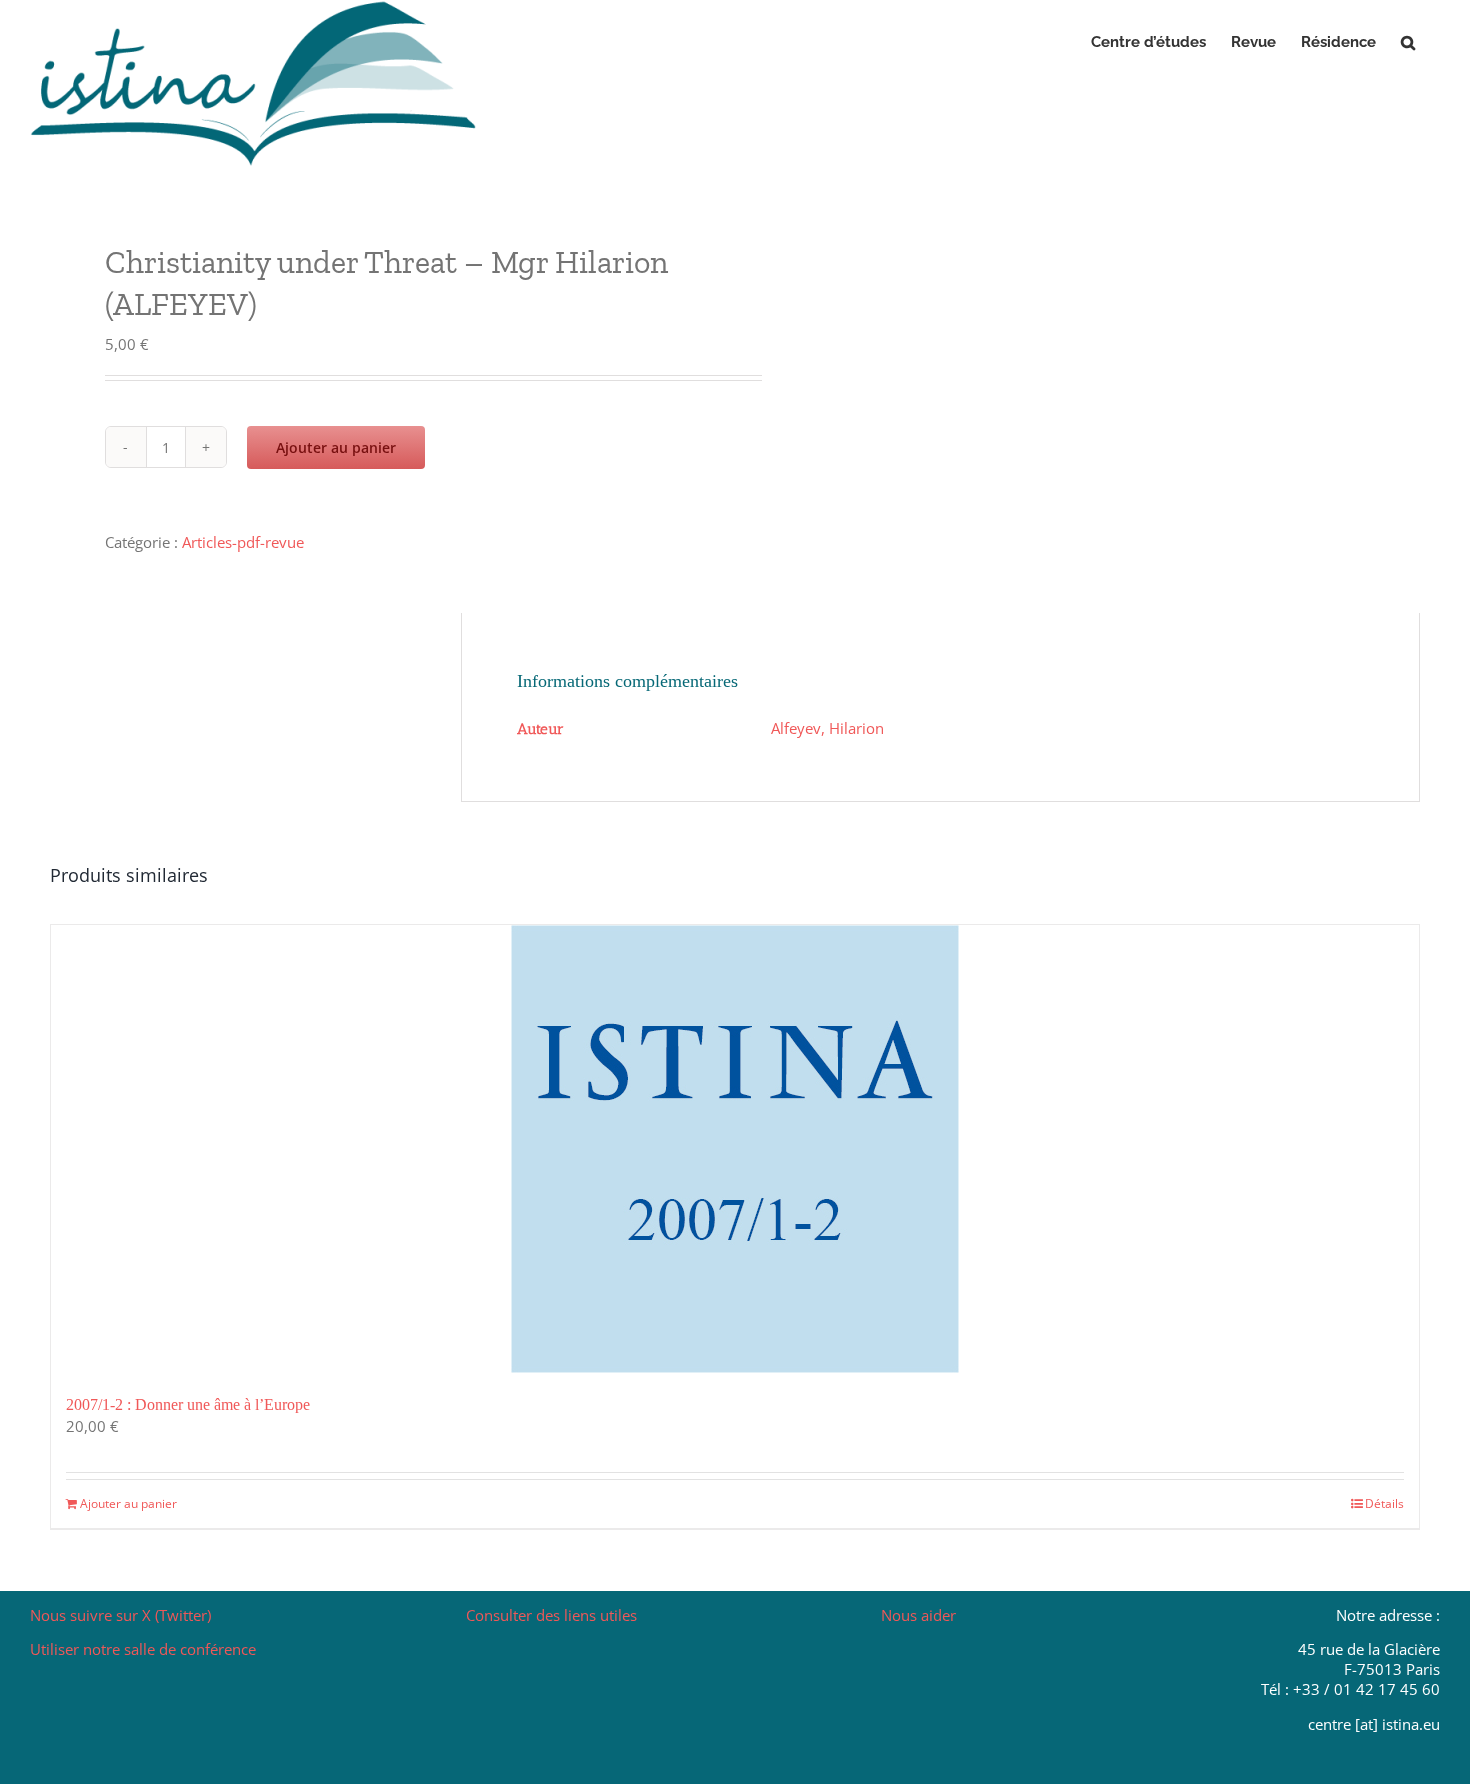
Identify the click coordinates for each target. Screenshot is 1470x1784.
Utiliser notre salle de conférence (143, 1649)
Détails (1384, 1503)
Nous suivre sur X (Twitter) (120, 1615)
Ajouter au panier (336, 447)
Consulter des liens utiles (551, 1615)
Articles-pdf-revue (243, 542)
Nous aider (918, 1615)
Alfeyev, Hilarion (827, 728)
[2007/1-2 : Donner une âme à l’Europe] (735, 1149)
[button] (1408, 42)
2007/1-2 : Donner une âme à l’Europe (188, 1404)
